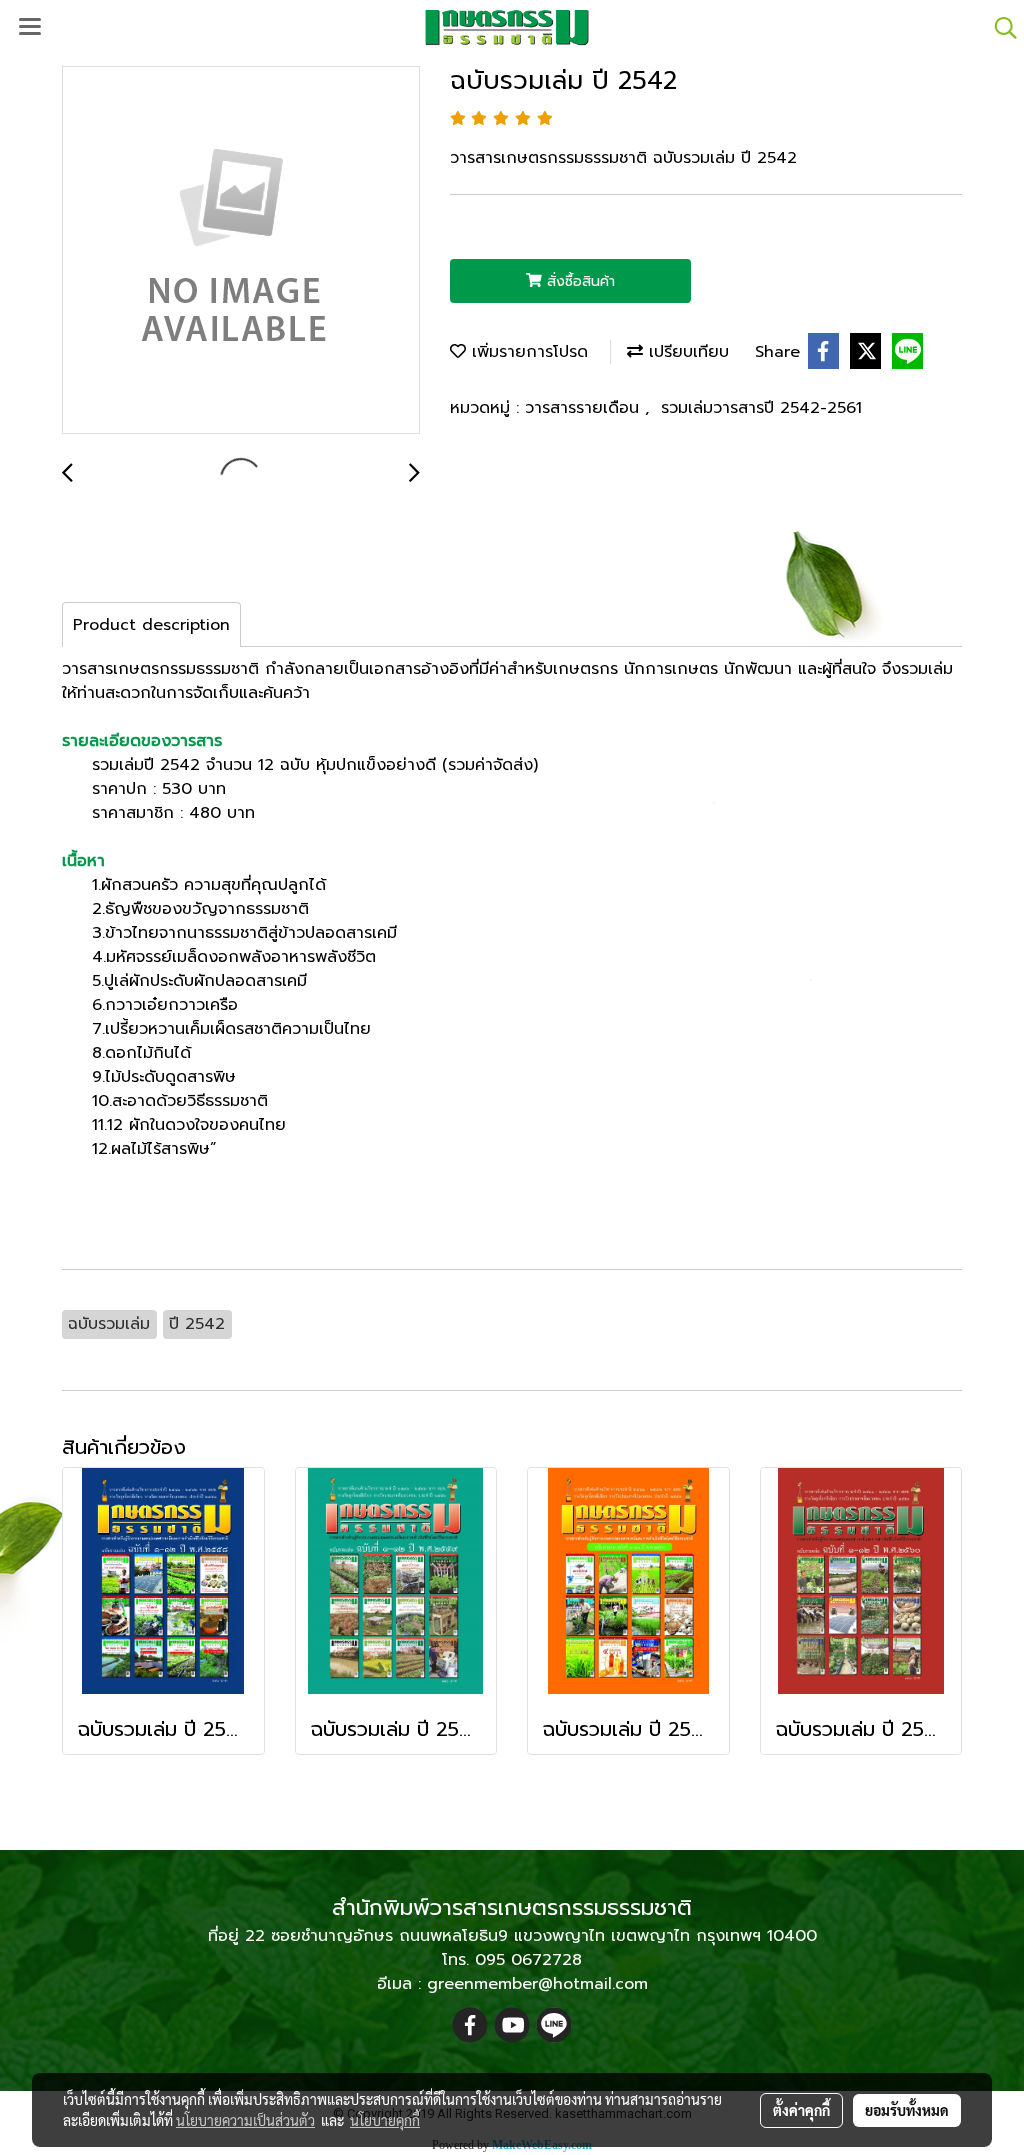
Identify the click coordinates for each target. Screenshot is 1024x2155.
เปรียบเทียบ (686, 352)
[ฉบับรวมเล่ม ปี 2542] (241, 251)
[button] (999, 28)
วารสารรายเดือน (585, 408)
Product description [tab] (151, 625)
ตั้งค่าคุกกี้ (801, 2110)
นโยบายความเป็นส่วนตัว (245, 2120)
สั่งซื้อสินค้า (578, 281)
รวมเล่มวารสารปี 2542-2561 (761, 408)
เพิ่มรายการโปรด (527, 352)
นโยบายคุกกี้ (385, 2120)
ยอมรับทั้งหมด (907, 2110)
